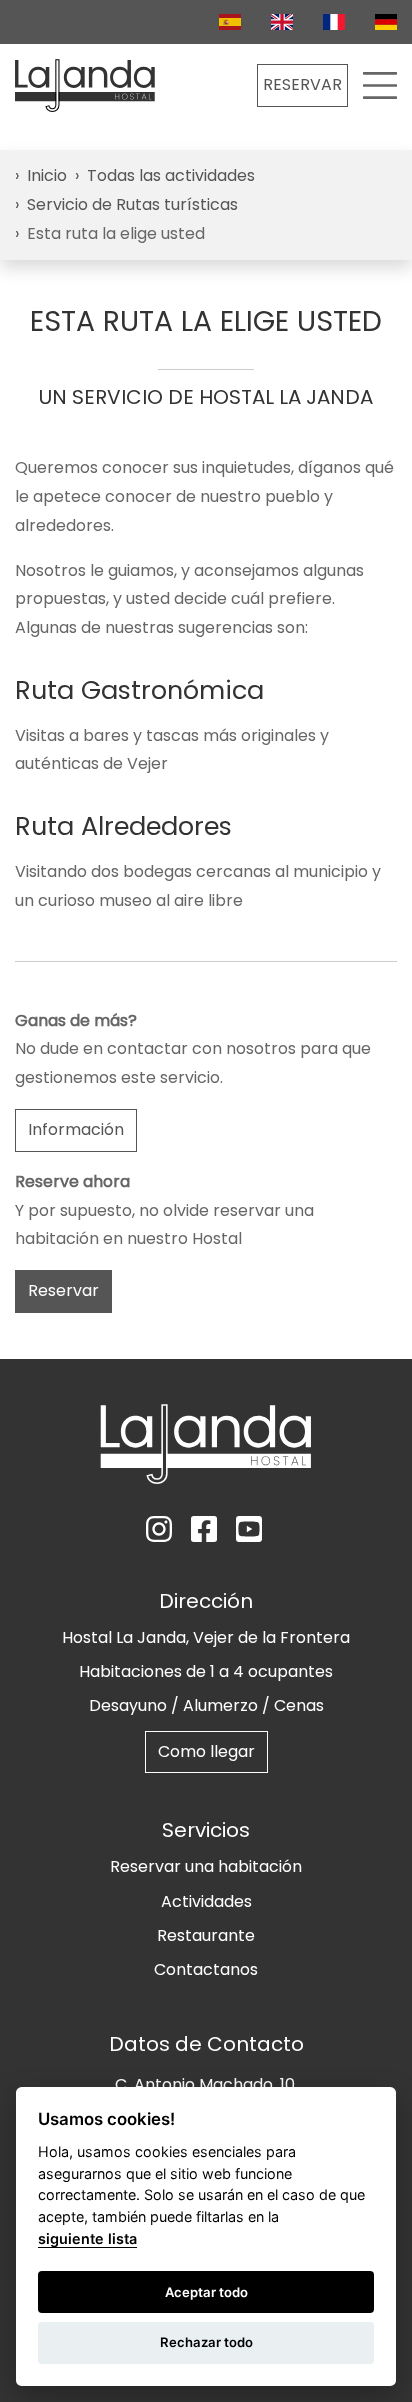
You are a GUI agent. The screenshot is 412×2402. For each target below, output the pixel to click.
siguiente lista (87, 2238)
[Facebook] (206, 1529)
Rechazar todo (206, 2342)
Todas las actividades (171, 175)
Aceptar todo (206, 2292)
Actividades (206, 1901)
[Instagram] (161, 1529)
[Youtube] (251, 1529)
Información (76, 1129)
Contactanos (206, 1969)
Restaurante (206, 1935)
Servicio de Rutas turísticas (132, 204)
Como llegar (206, 1751)
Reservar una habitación (206, 1866)
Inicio (47, 175)
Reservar (63, 1290)
